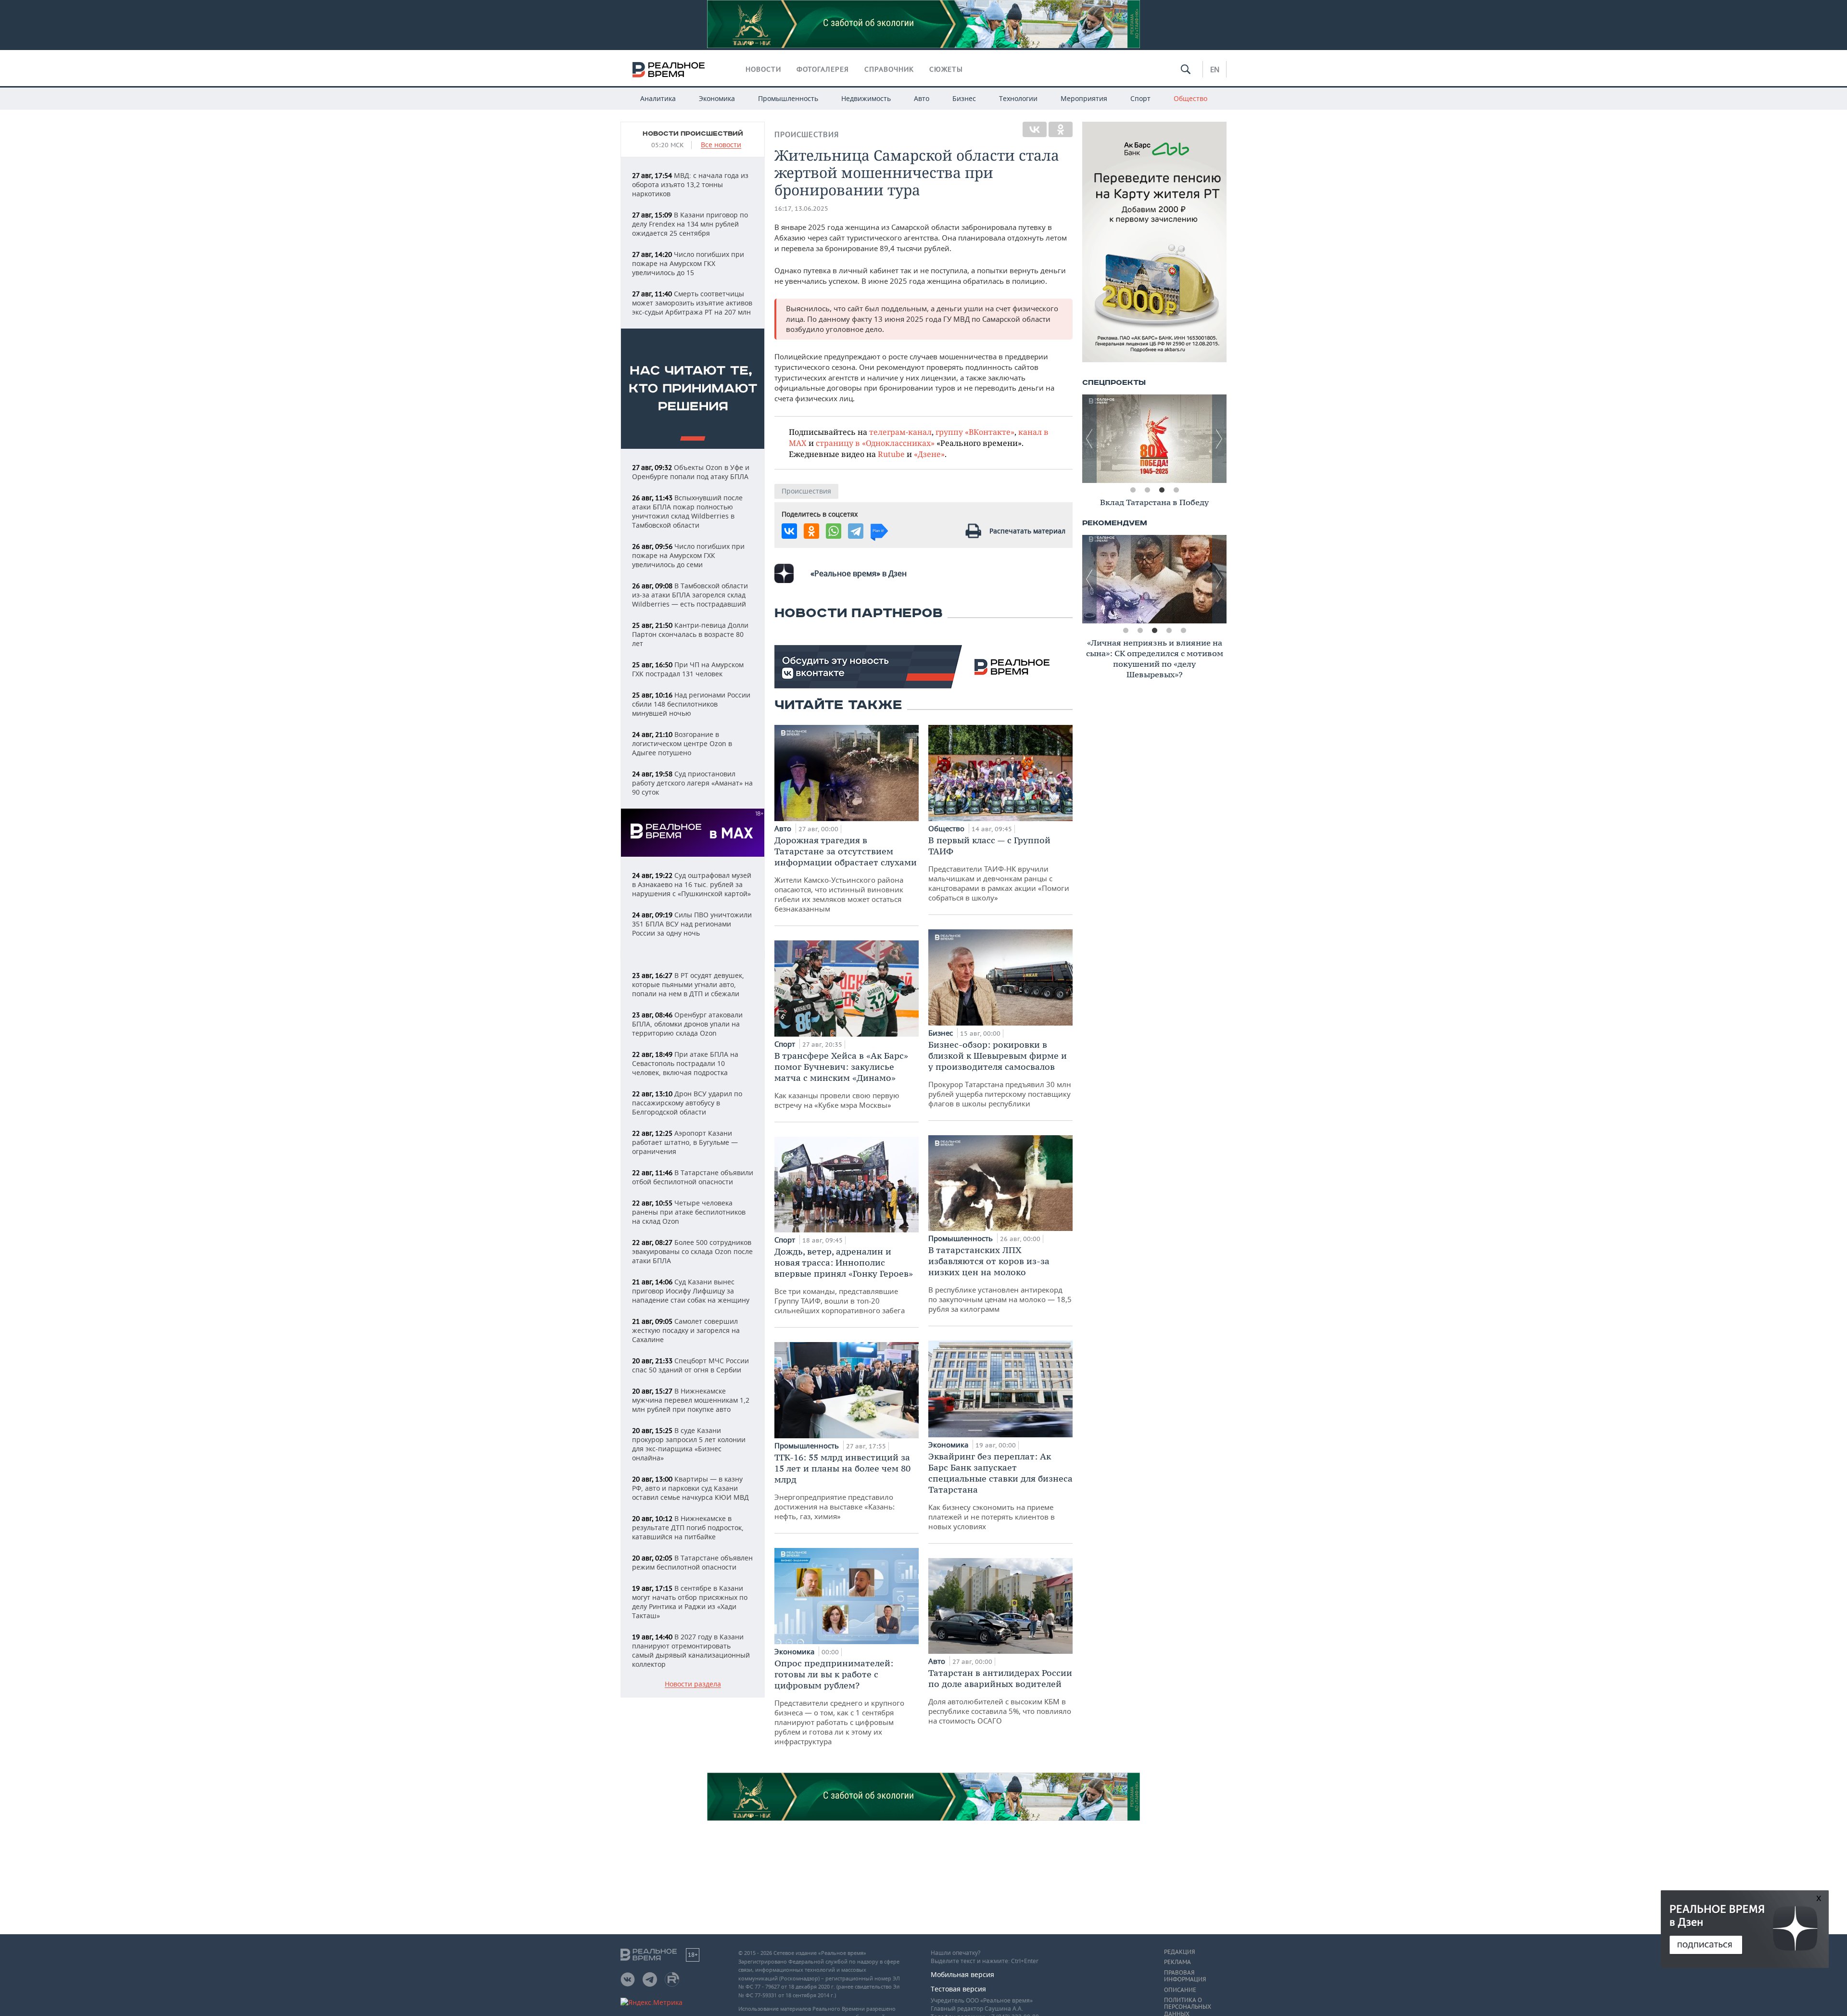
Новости (763, 69)
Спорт (1140, 98)
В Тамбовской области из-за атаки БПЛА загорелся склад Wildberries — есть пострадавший (690, 595)
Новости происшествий (693, 134)
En (1215, 69)
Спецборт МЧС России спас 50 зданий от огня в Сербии (690, 1365)
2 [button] (1147, 490)
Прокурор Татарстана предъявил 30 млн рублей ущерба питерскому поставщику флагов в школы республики (1000, 1074)
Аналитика (658, 98)
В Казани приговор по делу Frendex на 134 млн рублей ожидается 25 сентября (690, 224)
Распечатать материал (1027, 531)
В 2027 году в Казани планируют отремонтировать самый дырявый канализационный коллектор (691, 1650)
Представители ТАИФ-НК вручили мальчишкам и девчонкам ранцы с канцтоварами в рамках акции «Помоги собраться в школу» (999, 869)
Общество (1190, 98)
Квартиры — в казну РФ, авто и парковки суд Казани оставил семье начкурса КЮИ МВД (690, 1488)
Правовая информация (1185, 1976)
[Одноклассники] (1061, 129)
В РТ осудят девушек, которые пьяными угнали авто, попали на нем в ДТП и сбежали (688, 984)
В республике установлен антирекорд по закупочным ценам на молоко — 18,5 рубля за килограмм (1000, 1279)
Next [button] (1219, 439)
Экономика (717, 98)
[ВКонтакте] (1035, 129)
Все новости (721, 145)
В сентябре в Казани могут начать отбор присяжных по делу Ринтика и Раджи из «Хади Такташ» (690, 1602)
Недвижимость (866, 98)
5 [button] (1183, 631)
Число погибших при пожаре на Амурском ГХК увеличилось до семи (688, 555)
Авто (922, 98)
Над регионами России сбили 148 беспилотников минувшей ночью (691, 704)
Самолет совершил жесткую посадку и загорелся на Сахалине (686, 1330)
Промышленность (788, 98)
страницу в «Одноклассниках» (875, 443)
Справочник (889, 69)
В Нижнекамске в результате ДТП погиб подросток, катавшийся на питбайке (688, 1528)
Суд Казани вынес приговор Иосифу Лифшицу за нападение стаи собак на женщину (691, 1291)
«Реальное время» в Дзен (859, 573)
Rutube (891, 454)
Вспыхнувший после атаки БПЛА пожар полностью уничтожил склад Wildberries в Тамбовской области (687, 511)
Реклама (1177, 1962)
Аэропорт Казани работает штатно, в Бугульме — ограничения (685, 1142)
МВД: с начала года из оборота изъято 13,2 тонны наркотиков (690, 184)
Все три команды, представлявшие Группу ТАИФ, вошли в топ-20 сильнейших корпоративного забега (844, 1281)
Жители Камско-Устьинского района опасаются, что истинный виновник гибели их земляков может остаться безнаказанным (846, 874)
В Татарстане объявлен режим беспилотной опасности (692, 1562)
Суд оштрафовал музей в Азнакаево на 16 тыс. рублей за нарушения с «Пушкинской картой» (692, 884)
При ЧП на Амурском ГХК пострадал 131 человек (688, 669)
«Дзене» (929, 454)
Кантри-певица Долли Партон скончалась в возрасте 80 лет (690, 634)
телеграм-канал (900, 432)
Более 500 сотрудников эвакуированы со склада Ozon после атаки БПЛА (692, 1251)
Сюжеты (946, 69)
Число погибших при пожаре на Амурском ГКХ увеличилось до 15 (688, 263)
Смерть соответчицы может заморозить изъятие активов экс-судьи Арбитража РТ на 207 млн (692, 303)
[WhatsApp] (834, 531)
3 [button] (1162, 490)
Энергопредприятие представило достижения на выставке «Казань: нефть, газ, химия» (842, 1486)
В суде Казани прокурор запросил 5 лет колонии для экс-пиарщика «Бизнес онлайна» (689, 1444)
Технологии (1018, 98)
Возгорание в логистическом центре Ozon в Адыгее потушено (682, 743)
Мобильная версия (962, 1974)
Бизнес (964, 98)
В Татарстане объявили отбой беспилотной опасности (693, 1177)
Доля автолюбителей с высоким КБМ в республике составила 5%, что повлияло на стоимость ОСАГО (1000, 1696)
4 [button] (1176, 490)
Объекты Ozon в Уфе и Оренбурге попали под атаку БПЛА (691, 472)
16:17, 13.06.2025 (801, 209)
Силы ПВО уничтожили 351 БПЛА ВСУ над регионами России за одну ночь (692, 924)
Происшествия (807, 134)
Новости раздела (693, 1684)
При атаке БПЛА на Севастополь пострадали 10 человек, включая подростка (685, 1063)
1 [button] (1133, 490)
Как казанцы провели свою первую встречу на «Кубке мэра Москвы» (841, 1080)
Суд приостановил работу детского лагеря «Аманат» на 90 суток (692, 783)
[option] (1154, 439)
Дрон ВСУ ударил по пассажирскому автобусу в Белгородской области (687, 1103)
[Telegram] (856, 531)
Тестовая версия (958, 1989)
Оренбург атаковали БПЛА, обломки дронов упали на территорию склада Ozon (687, 1024)
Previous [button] (1089, 439)
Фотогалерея (823, 69)
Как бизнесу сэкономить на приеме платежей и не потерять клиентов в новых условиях (1000, 1491)
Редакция (1179, 1952)
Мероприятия (1084, 98)
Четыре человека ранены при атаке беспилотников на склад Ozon (689, 1212)
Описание (1180, 1990)
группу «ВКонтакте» (975, 432)
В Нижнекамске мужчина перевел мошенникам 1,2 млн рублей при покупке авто (691, 1400)
